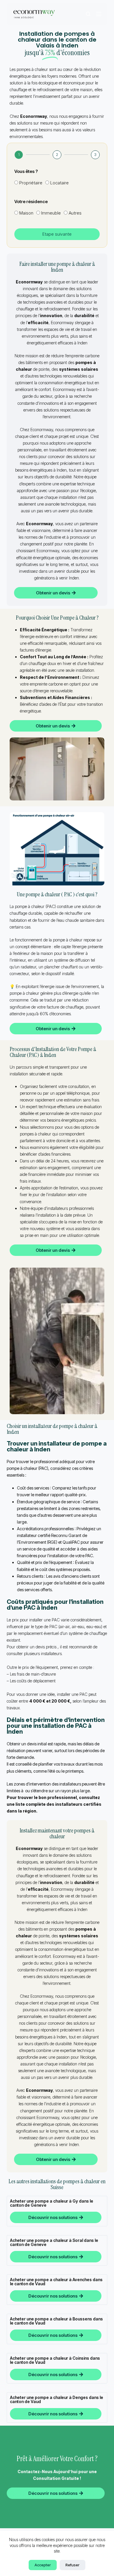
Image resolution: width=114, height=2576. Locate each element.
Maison (26, 213)
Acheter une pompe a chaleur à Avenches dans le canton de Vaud (56, 2282)
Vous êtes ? (26, 171)
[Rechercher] (88, 14)
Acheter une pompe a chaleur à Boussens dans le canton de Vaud (56, 2321)
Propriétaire (31, 183)
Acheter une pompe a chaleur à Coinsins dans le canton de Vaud (55, 2360)
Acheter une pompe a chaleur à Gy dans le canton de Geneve (52, 2203)
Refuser (72, 2565)
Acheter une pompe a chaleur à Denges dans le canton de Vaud (57, 2399)
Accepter (43, 2565)
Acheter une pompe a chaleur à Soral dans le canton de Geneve (54, 2242)
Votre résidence (31, 202)
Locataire (59, 183)
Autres (75, 213)
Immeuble (51, 213)
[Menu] (99, 14)
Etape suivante (57, 234)
